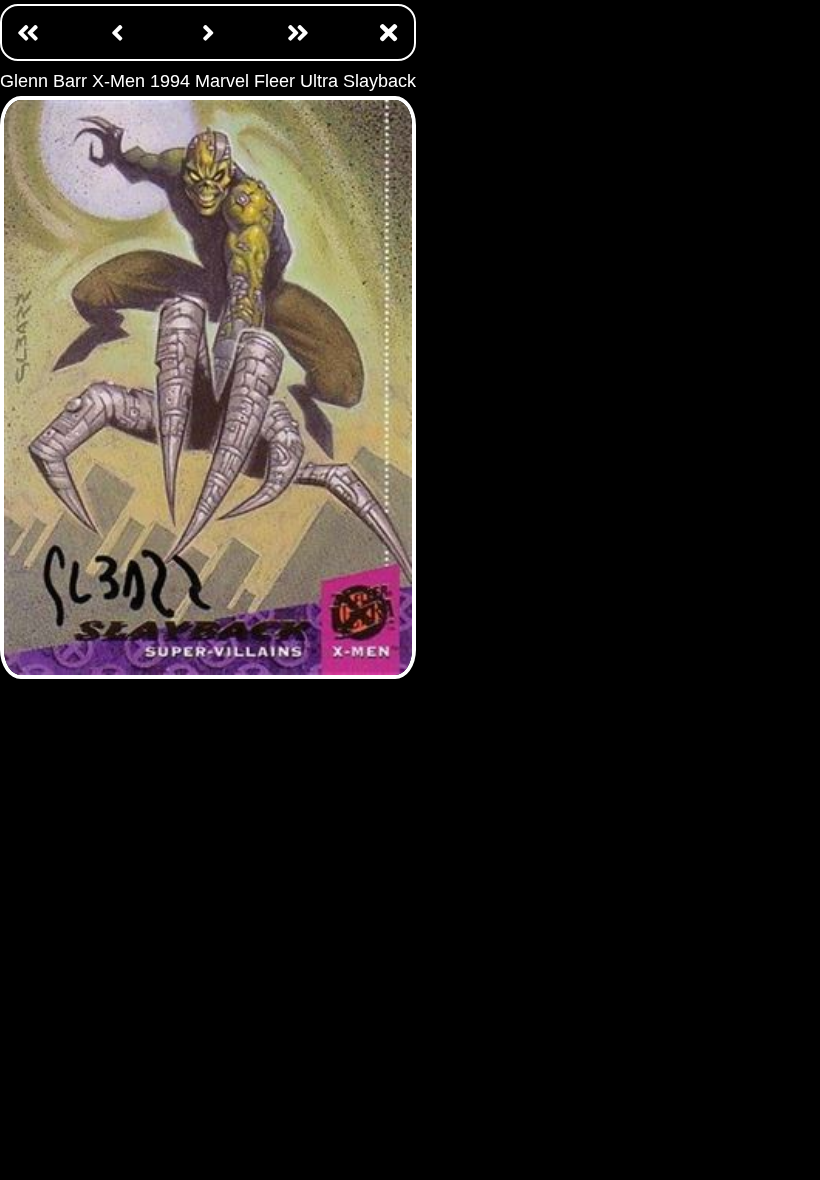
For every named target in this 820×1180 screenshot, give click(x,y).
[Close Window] (388, 32)
